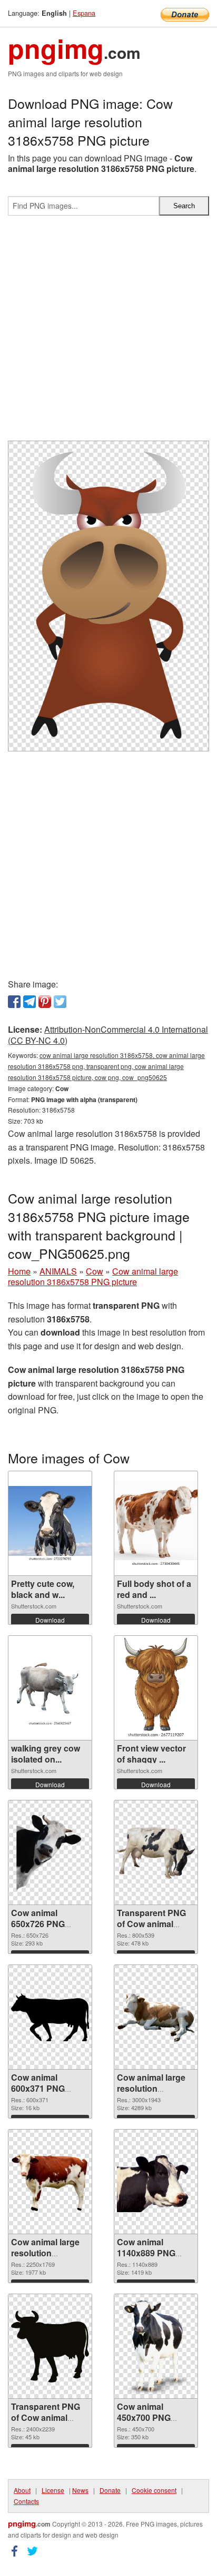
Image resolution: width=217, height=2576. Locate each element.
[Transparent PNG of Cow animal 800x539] (156, 1853)
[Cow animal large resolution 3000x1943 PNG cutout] (156, 2017)
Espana (84, 13)
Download (50, 1620)
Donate (110, 2490)
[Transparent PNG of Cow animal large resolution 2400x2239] (50, 2347)
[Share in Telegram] (29, 1002)
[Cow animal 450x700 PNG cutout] (156, 2346)
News (80, 2490)
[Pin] (45, 1002)
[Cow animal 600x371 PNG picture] (50, 2017)
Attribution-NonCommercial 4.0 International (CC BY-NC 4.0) (108, 1035)
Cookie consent (154, 2490)
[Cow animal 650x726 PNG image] (50, 1853)
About (22, 2490)
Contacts (26, 2501)
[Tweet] (60, 1002)
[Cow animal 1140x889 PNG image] (156, 2182)
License (53, 2490)
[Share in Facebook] (14, 1002)
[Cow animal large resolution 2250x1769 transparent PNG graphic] (50, 2182)
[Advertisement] (108, 332)
